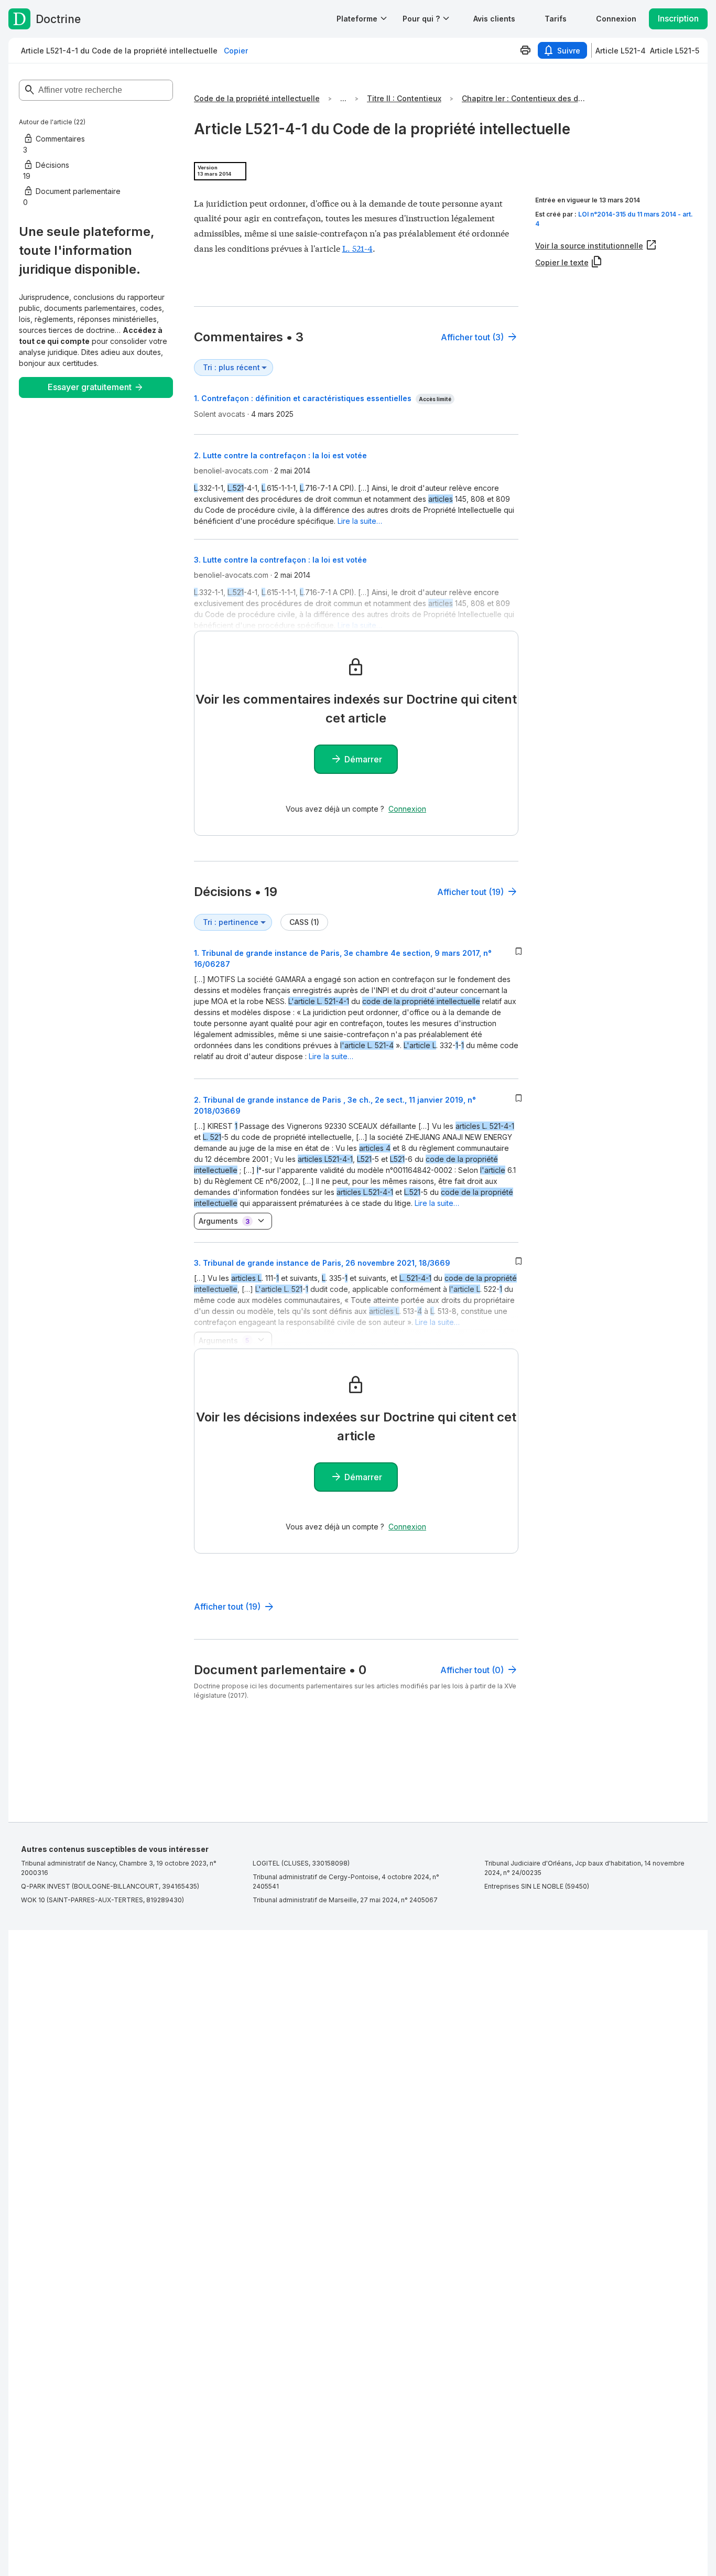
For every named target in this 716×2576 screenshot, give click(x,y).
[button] (494, 19)
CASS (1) (304, 922)
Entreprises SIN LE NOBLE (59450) (537, 1886)
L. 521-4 (357, 248)
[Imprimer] (525, 50)
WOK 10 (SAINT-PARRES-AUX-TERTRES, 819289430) (102, 1900)
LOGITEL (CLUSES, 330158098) (301, 1863)
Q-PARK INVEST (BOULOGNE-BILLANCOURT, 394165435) (110, 1886)
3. (322, 1263)
